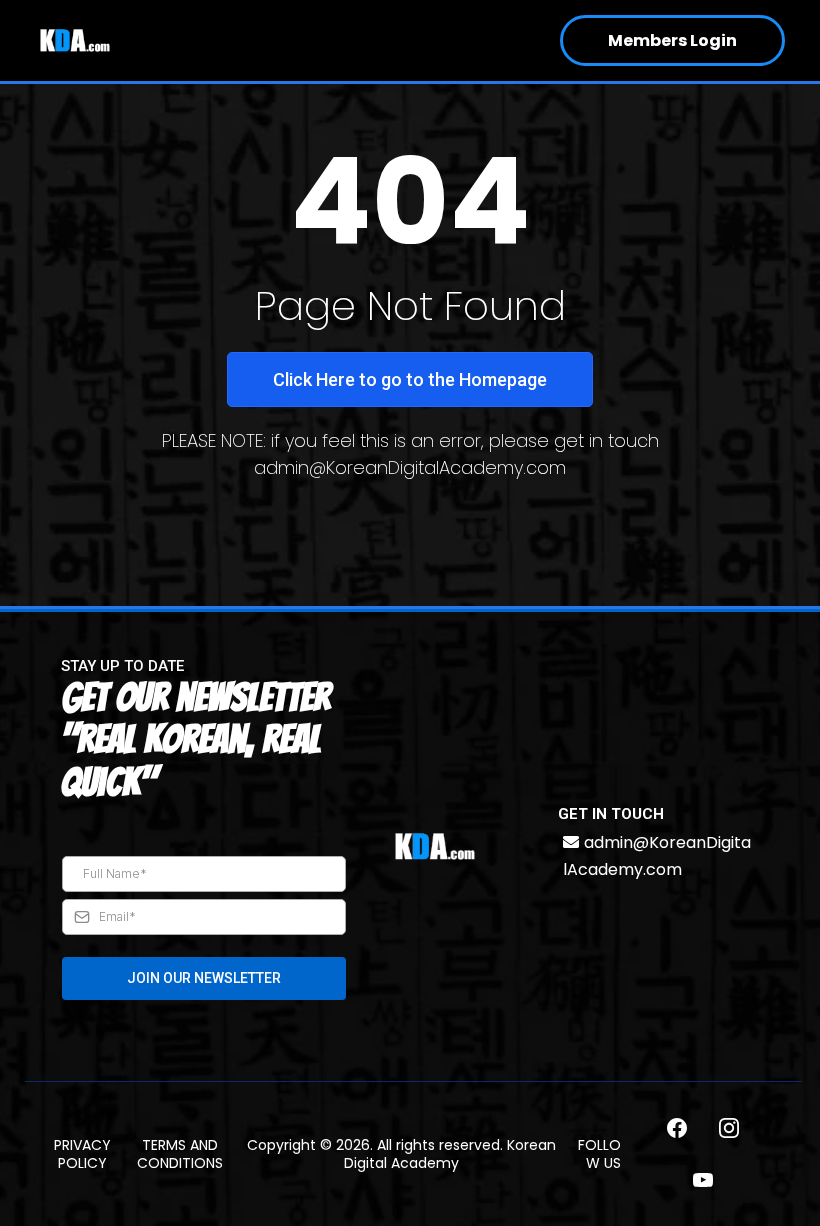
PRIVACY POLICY (82, 1154)
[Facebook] (677, 1128)
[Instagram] (729, 1128)
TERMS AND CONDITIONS (180, 1154)
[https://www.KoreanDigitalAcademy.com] (75, 41)
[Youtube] (703, 1180)
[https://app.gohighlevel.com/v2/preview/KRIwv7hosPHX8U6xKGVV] (435, 846)
